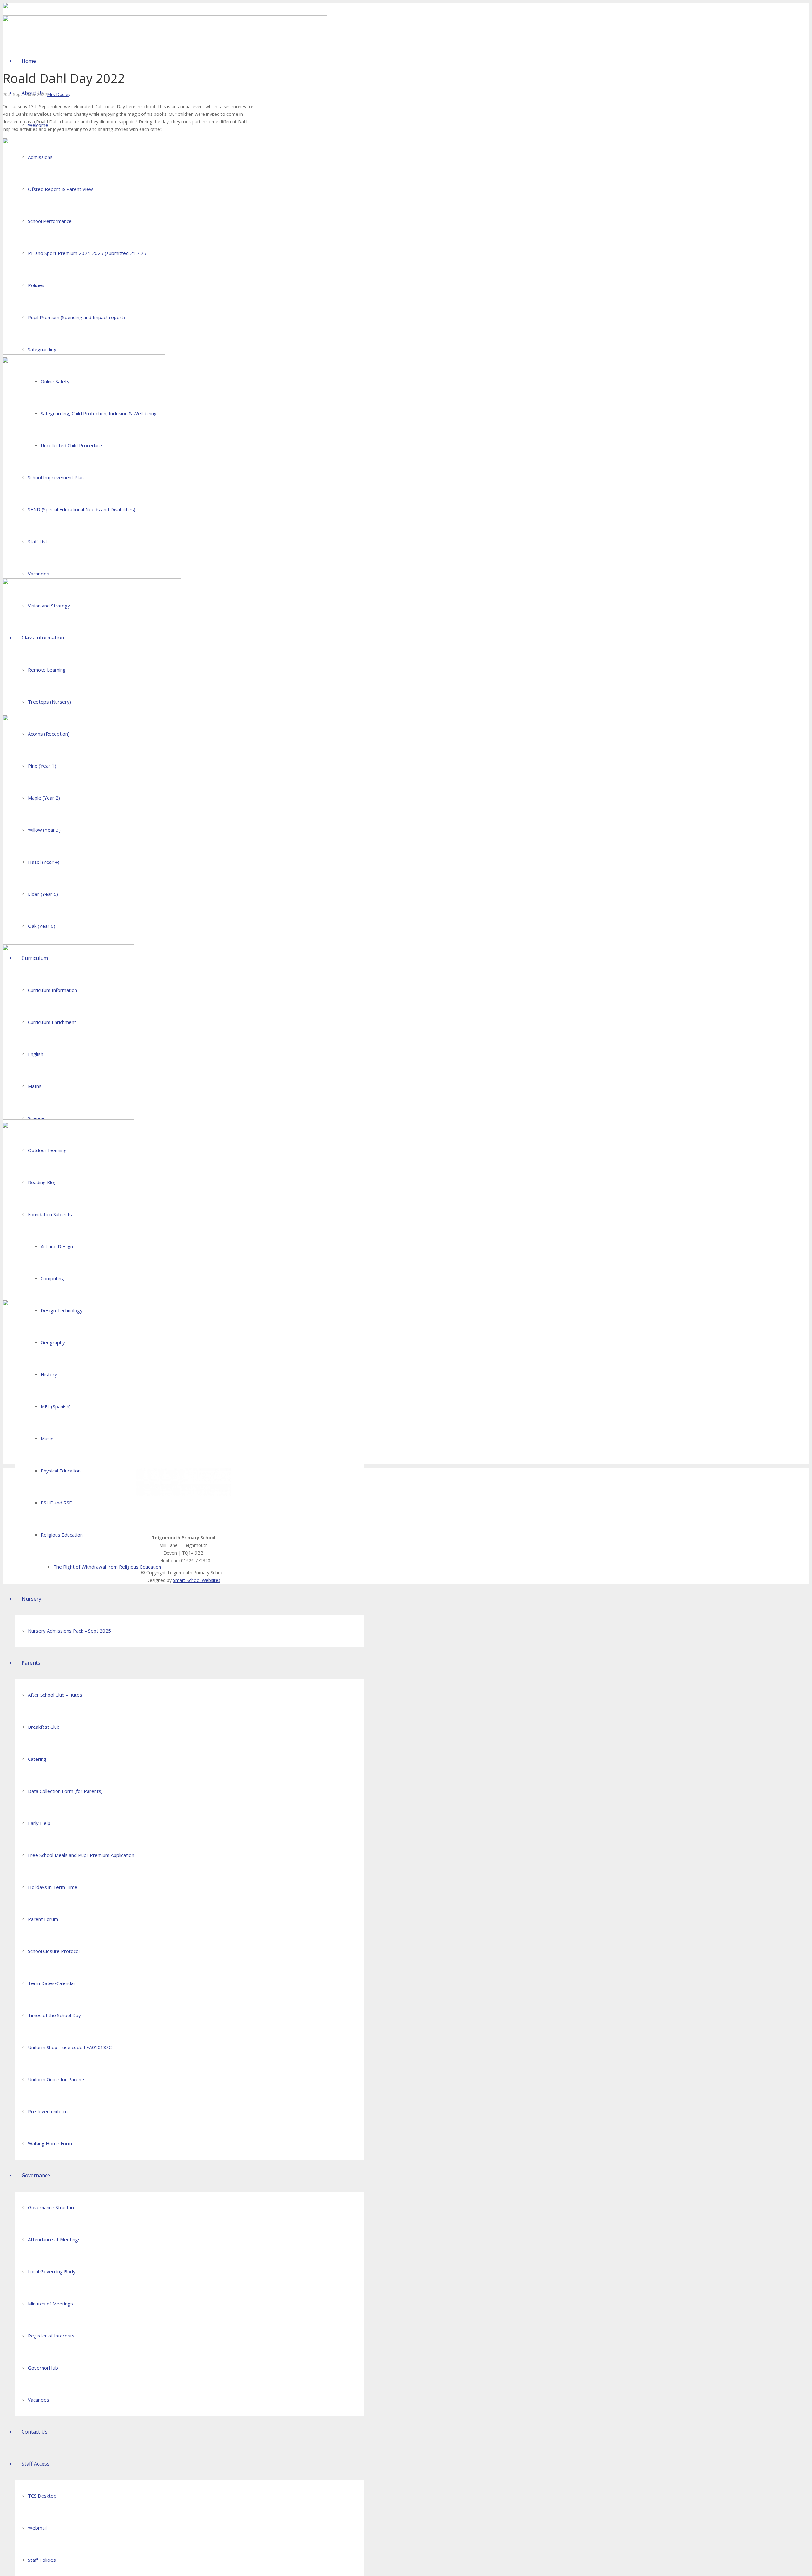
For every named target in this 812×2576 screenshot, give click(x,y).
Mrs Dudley (59, 94)
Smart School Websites (197, 1580)
